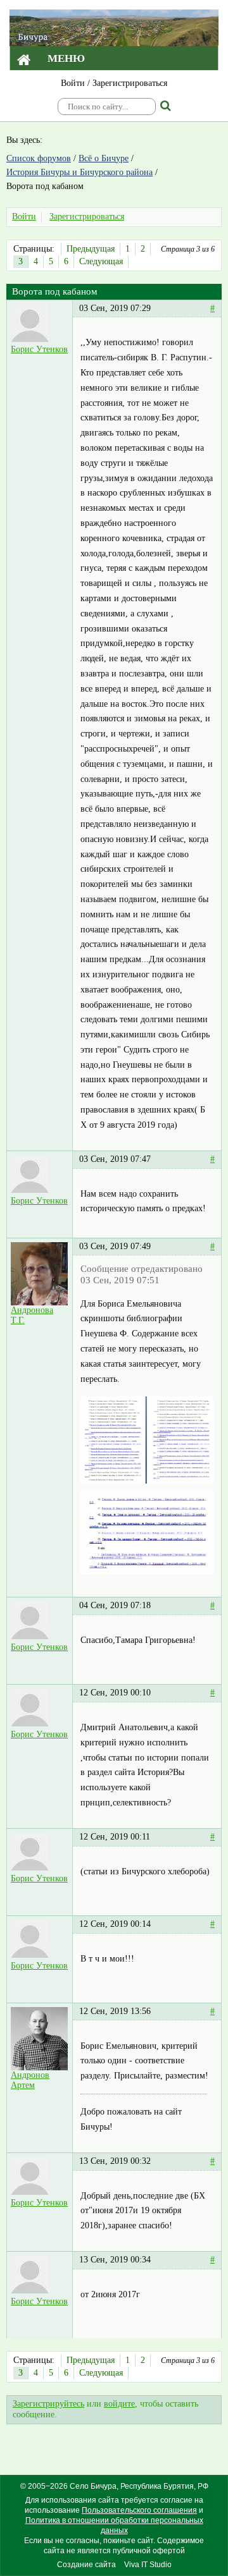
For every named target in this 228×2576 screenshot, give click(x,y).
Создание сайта (86, 2565)
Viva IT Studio (148, 2565)
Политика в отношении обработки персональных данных (114, 2525)
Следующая (101, 261)
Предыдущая (91, 249)
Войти (73, 83)
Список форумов (39, 158)
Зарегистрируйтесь (48, 2404)
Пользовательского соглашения (139, 2510)
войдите (119, 2404)
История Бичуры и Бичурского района (79, 172)
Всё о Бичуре (104, 158)
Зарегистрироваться (130, 83)
